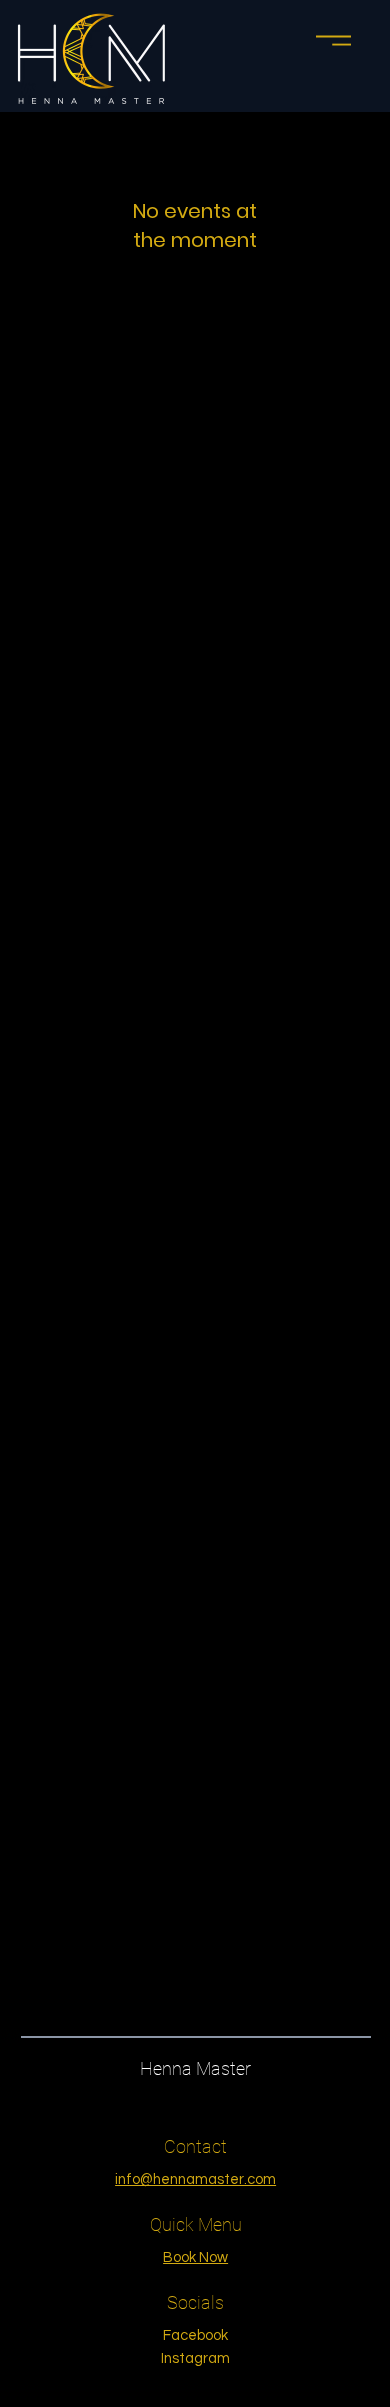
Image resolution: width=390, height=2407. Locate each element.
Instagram (195, 2358)
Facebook (195, 2335)
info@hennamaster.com (195, 2179)
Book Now (195, 2257)
